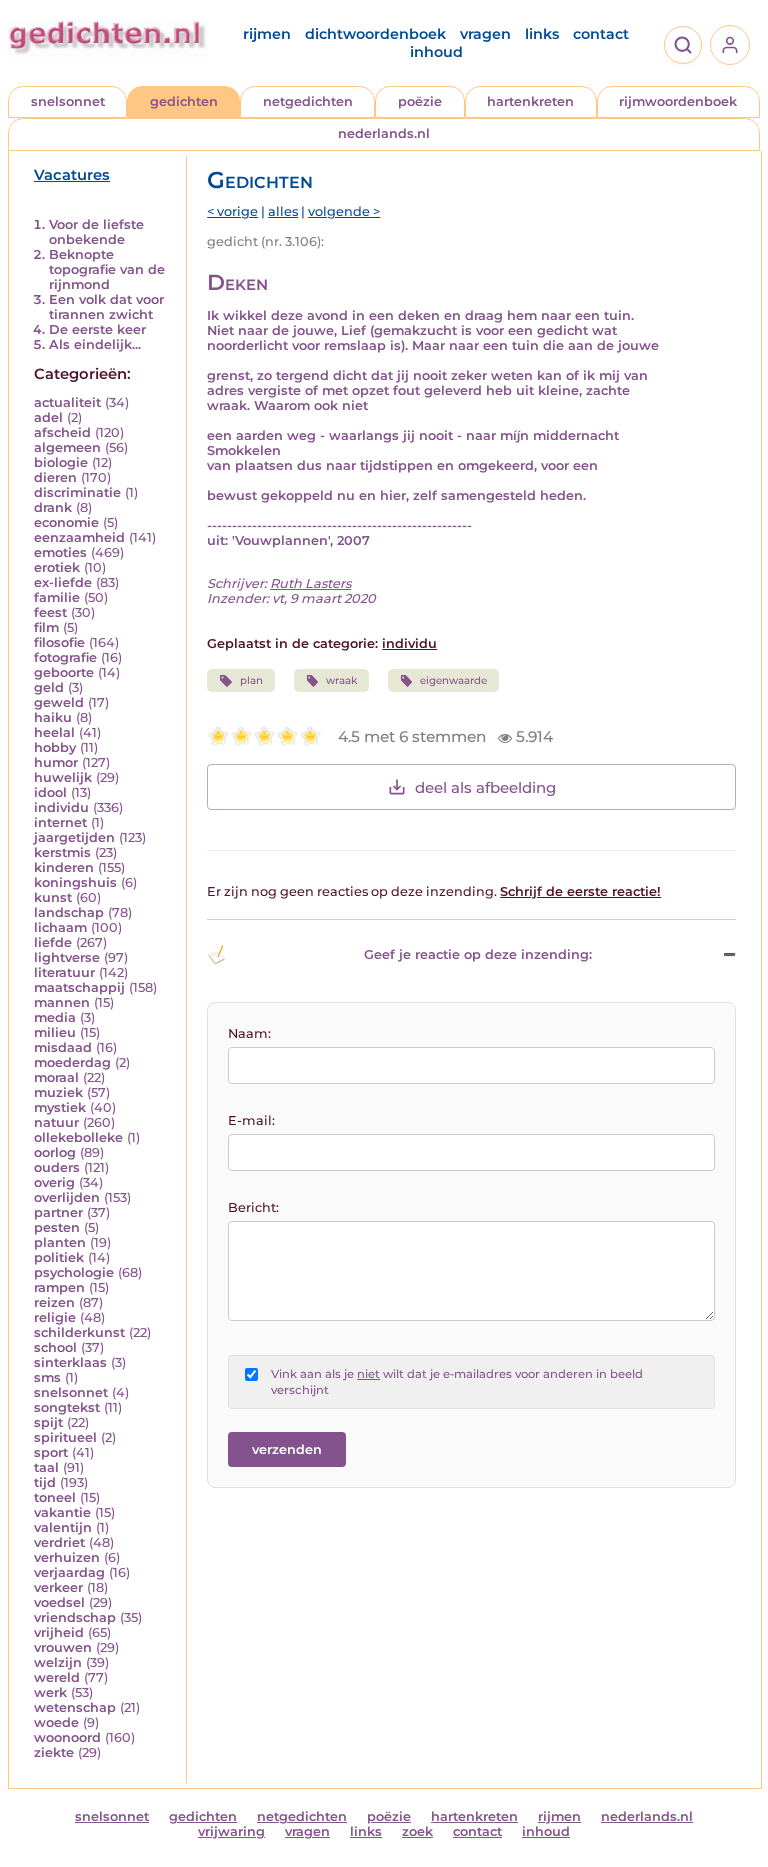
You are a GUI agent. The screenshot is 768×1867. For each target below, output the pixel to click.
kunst (53, 897)
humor (56, 762)
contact (601, 34)
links (542, 34)
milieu (55, 1032)
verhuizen (67, 1557)
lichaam (60, 927)
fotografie (65, 657)
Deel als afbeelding (485, 787)
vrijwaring (231, 1831)
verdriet (59, 1542)
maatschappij (79, 987)
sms (47, 1377)
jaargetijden (74, 837)
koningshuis (75, 882)
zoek (417, 1831)
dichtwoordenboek (375, 34)
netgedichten (308, 101)
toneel (55, 1497)
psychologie (74, 1272)
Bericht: (253, 1207)
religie (55, 1317)
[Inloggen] (730, 45)
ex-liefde (63, 582)
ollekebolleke (78, 1137)
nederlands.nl (384, 133)
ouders (57, 1167)
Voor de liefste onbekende (96, 232)
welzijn (58, 1662)
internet (60, 822)
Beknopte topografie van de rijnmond (107, 269)
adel (48, 417)
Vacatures (72, 175)
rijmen (267, 34)
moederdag (72, 1062)
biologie (61, 462)
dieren (55, 477)
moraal (56, 1077)
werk (50, 1692)
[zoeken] (683, 45)
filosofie (59, 642)
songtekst (67, 1407)
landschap (69, 912)
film (46, 627)
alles (283, 211)
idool (50, 792)
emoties (60, 552)
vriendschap (75, 1617)
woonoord (67, 1737)
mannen (62, 1002)
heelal (54, 732)
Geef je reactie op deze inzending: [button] (478, 954)
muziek (58, 1092)
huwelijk (63, 777)
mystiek (60, 1107)
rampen (59, 1287)
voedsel (59, 1602)
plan (251, 680)
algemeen (67, 447)
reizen (54, 1302)
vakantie (62, 1512)
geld (49, 687)
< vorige (232, 211)
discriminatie (77, 492)
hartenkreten (530, 101)
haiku (53, 717)
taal (46, 1467)
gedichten (184, 101)
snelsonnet (68, 101)
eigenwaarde (453, 680)
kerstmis (62, 852)
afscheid (62, 432)
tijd (45, 1482)
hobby (55, 747)
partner (58, 1212)
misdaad (63, 1047)
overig (54, 1182)
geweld (59, 702)
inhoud (436, 52)
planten (60, 1242)
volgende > (344, 211)
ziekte (54, 1752)
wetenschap (75, 1707)
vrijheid (59, 1632)
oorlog (55, 1152)
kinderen (64, 867)
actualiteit (67, 402)
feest (50, 612)
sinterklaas (70, 1362)
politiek (59, 1257)
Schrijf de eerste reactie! (580, 891)
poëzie (420, 101)
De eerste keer (97, 329)
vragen (485, 34)
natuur (56, 1122)
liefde (53, 942)
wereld (57, 1677)
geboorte (64, 672)
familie (57, 597)
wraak (341, 680)
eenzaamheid (79, 537)
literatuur (64, 972)
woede (56, 1722)
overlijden (67, 1197)
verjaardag (69, 1572)
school (55, 1347)
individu (61, 807)
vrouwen (63, 1647)
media (55, 1017)
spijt (48, 1422)
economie (66, 522)
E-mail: (251, 1120)
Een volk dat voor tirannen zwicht (106, 307)
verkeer (58, 1587)
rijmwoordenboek (678, 101)
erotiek (57, 567)
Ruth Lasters (310, 583)
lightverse (67, 957)
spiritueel (65, 1437)
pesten (57, 1227)
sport (51, 1452)
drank (53, 507)
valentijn (63, 1527)
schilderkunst (79, 1332)
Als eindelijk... (95, 344)
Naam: (249, 1033)
